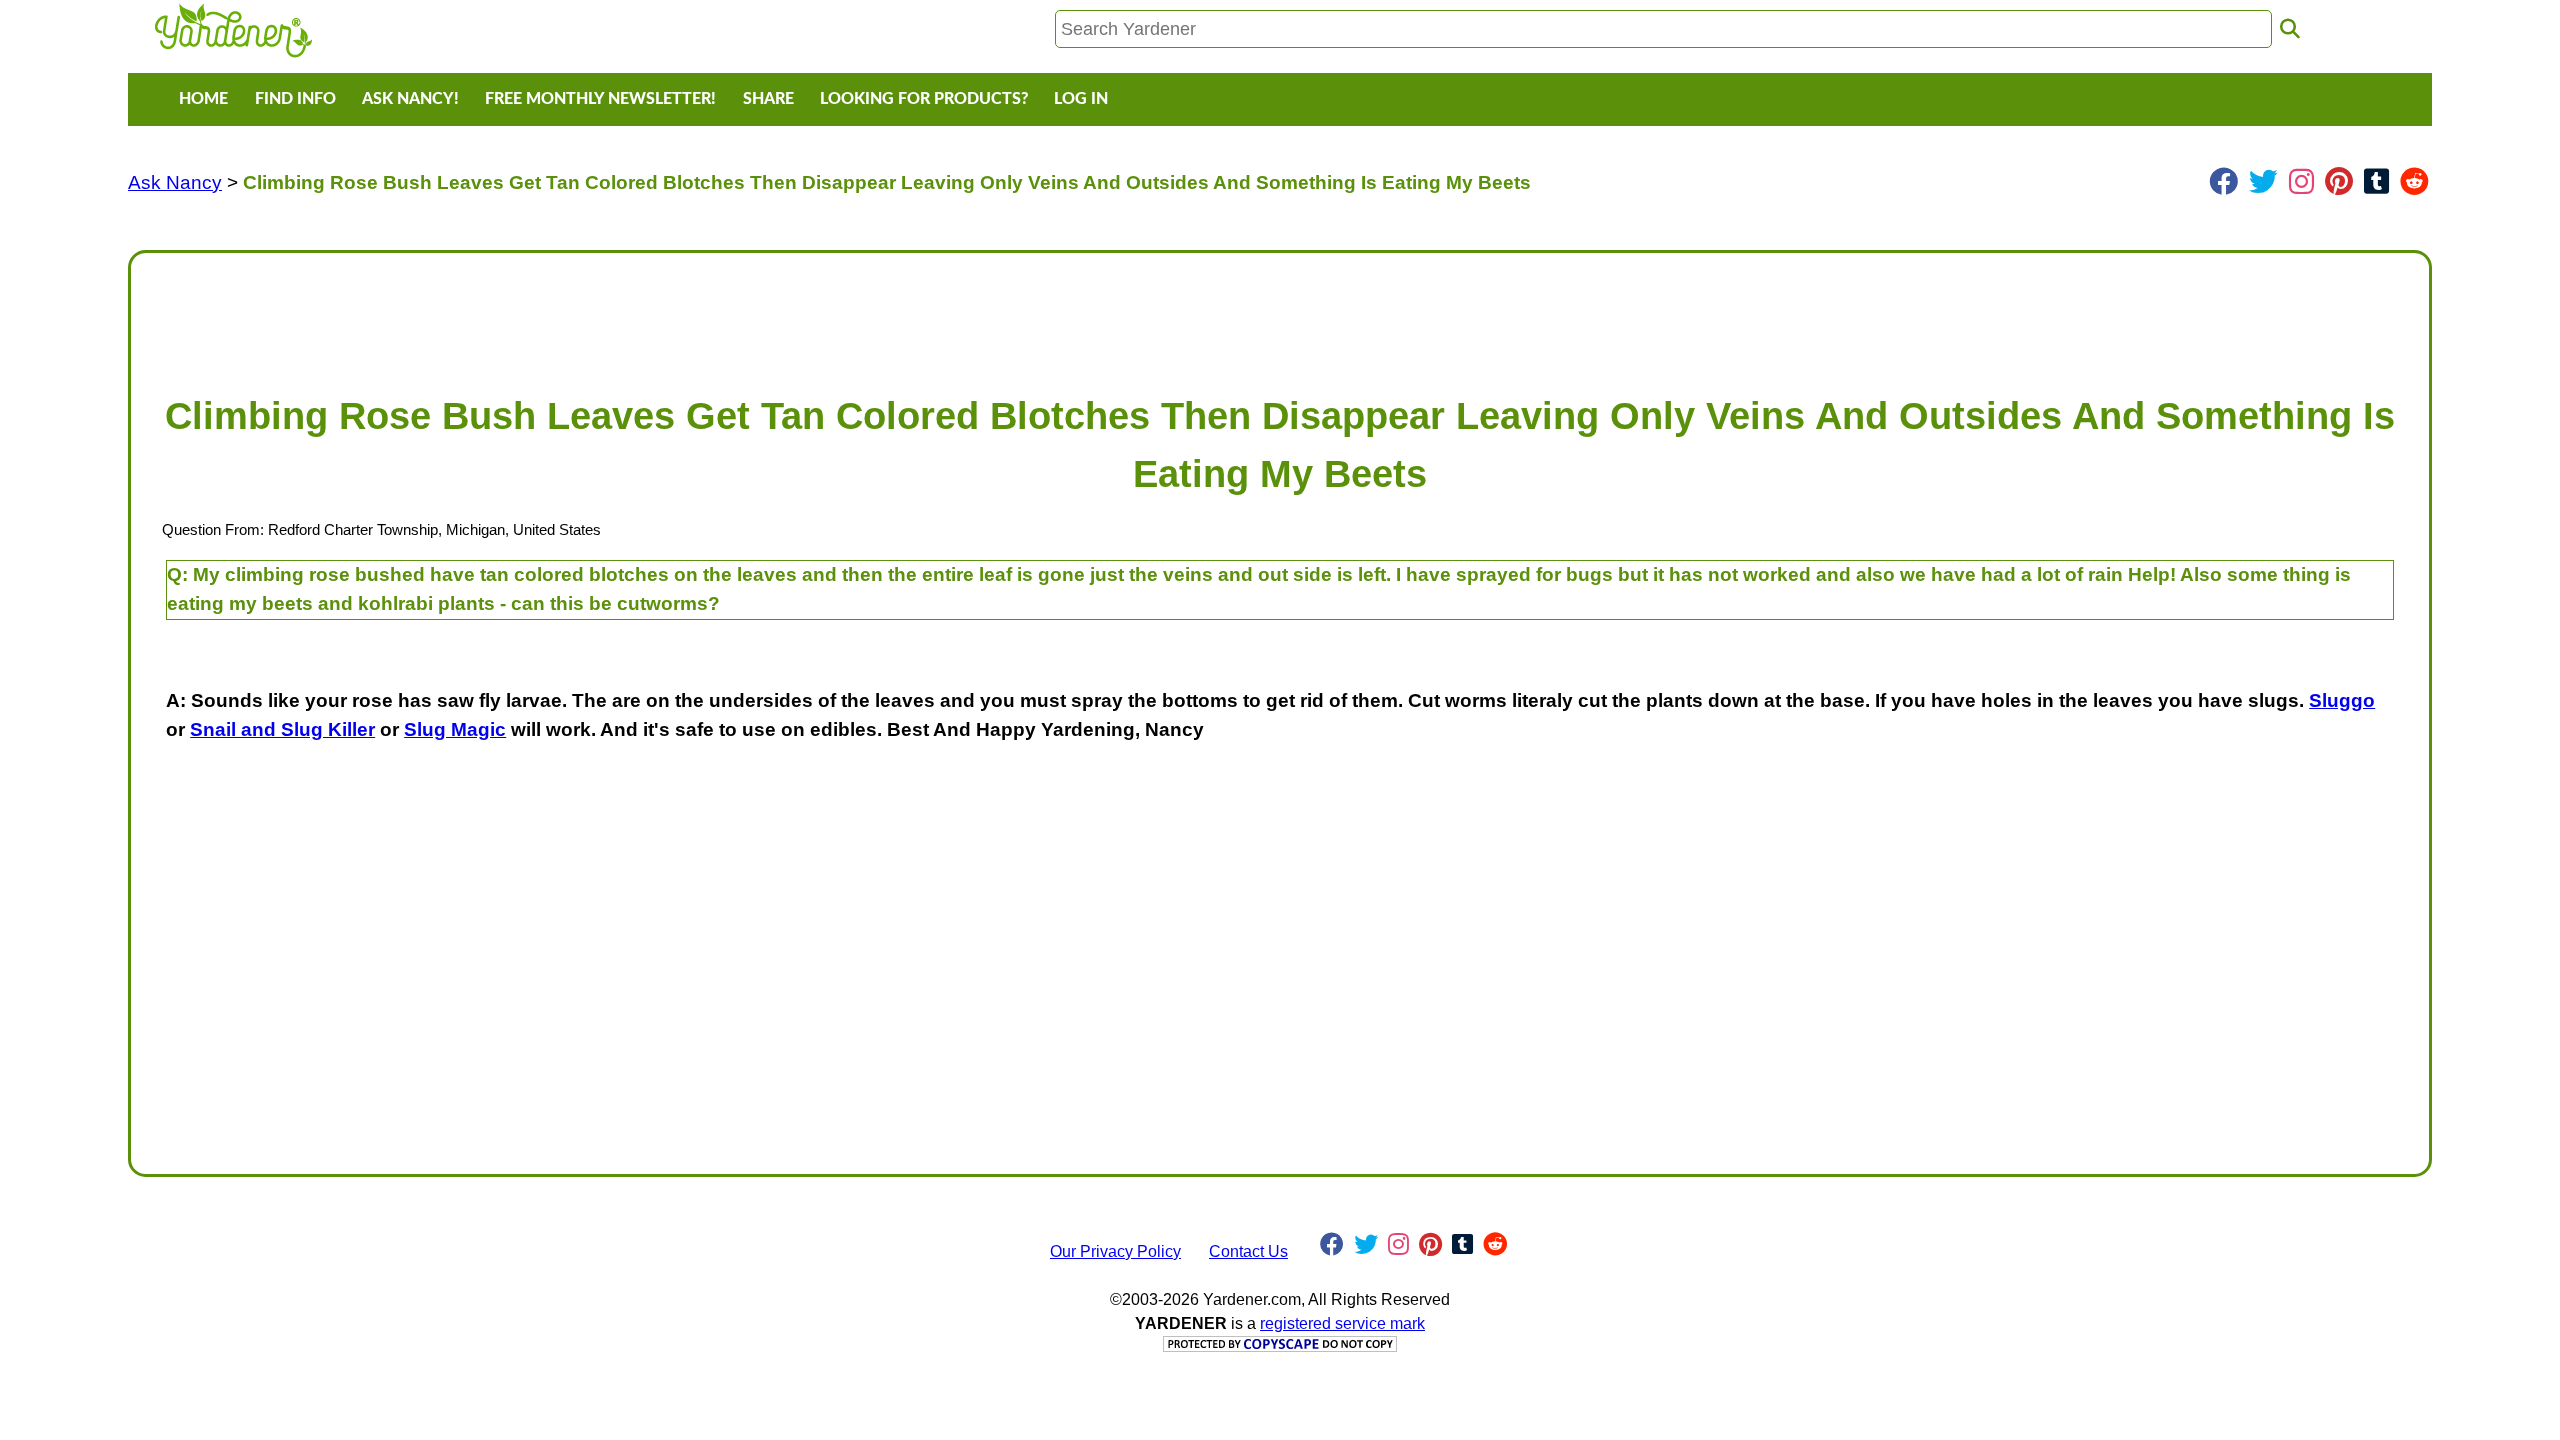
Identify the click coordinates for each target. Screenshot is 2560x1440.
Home (203, 99)
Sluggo (2342, 700)
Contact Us (1248, 1251)
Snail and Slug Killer (282, 729)
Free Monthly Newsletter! (600, 99)
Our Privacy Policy (1115, 1251)
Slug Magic (455, 729)
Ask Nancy (175, 182)
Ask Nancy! (410, 99)
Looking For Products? (924, 99)
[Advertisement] (747, 314)
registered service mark (1342, 1323)
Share (768, 99)
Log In (1081, 99)
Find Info (295, 99)
